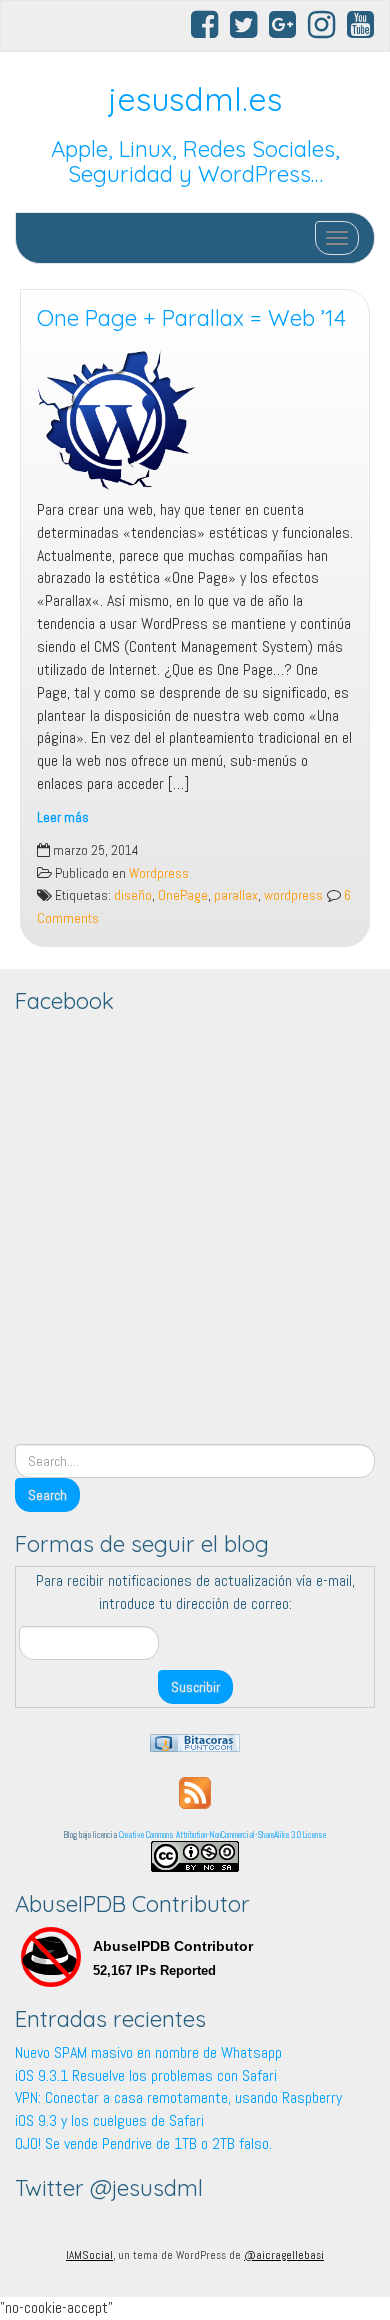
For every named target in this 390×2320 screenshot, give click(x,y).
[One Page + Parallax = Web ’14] (195, 420)
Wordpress (159, 873)
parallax (236, 895)
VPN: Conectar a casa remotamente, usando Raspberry (178, 2097)
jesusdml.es (195, 99)
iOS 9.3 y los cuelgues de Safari (109, 2120)
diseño (133, 895)
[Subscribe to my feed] (195, 1791)
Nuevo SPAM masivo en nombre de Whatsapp (148, 2052)
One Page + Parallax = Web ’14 (191, 318)
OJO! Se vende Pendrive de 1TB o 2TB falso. (143, 2143)
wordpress (293, 895)
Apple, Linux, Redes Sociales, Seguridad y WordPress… (195, 161)
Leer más (63, 817)
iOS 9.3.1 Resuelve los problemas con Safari (146, 2075)
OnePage (183, 895)
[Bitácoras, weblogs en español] (195, 1741)
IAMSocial (89, 2255)
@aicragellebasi (284, 2255)
